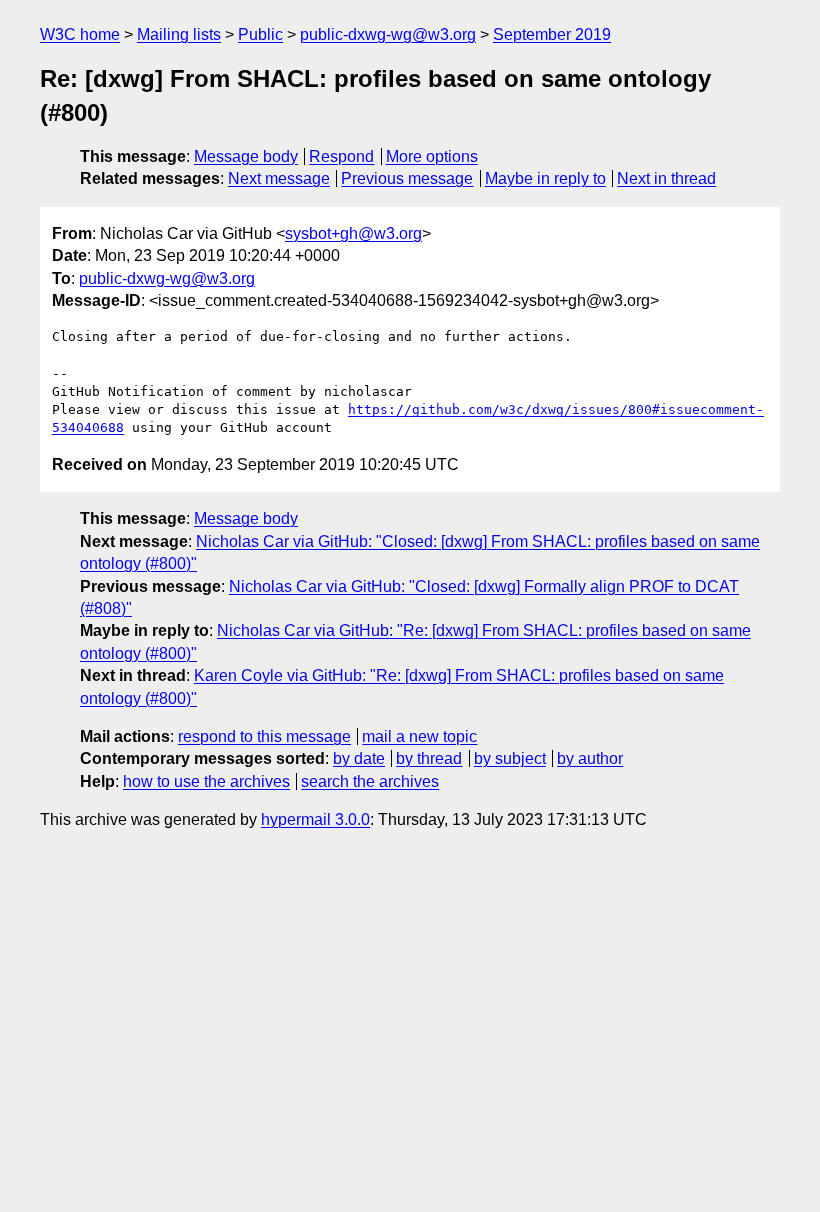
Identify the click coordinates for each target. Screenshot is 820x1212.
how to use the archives (206, 781)
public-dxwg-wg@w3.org (388, 34)
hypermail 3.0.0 (315, 819)
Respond (341, 156)
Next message (279, 178)
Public (260, 34)
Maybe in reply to (545, 178)
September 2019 (552, 34)
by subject (510, 758)
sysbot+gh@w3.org (353, 233)
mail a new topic (419, 736)
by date (359, 758)
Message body (246, 156)
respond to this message (264, 736)
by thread (429, 758)
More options (432, 156)
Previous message (407, 178)
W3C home (80, 34)
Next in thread (666, 178)
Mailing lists (179, 34)
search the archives (370, 781)
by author (590, 758)
